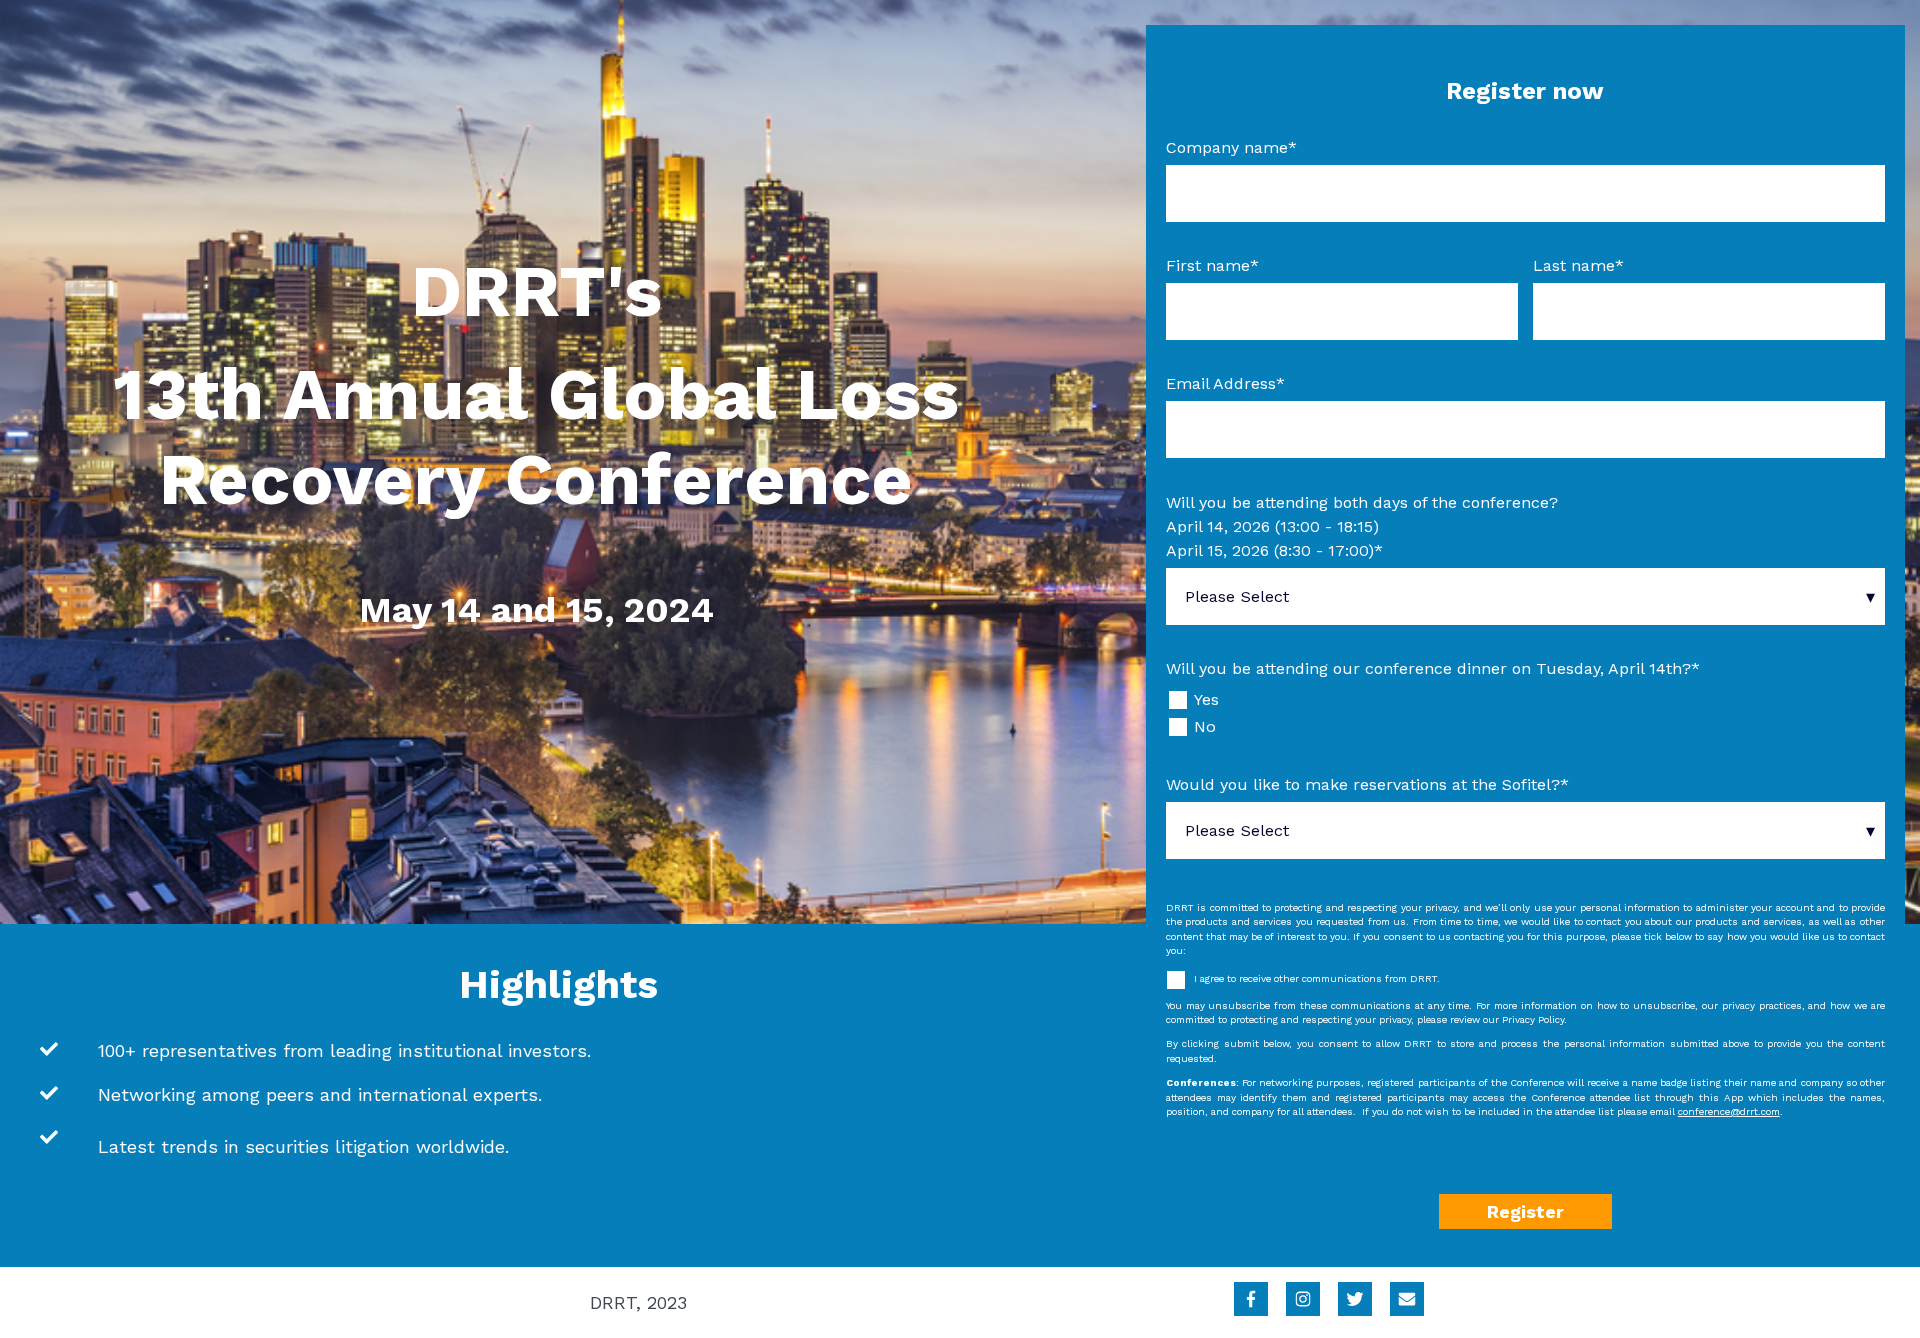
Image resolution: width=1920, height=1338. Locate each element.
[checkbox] (1525, 713)
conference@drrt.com (1729, 1111)
